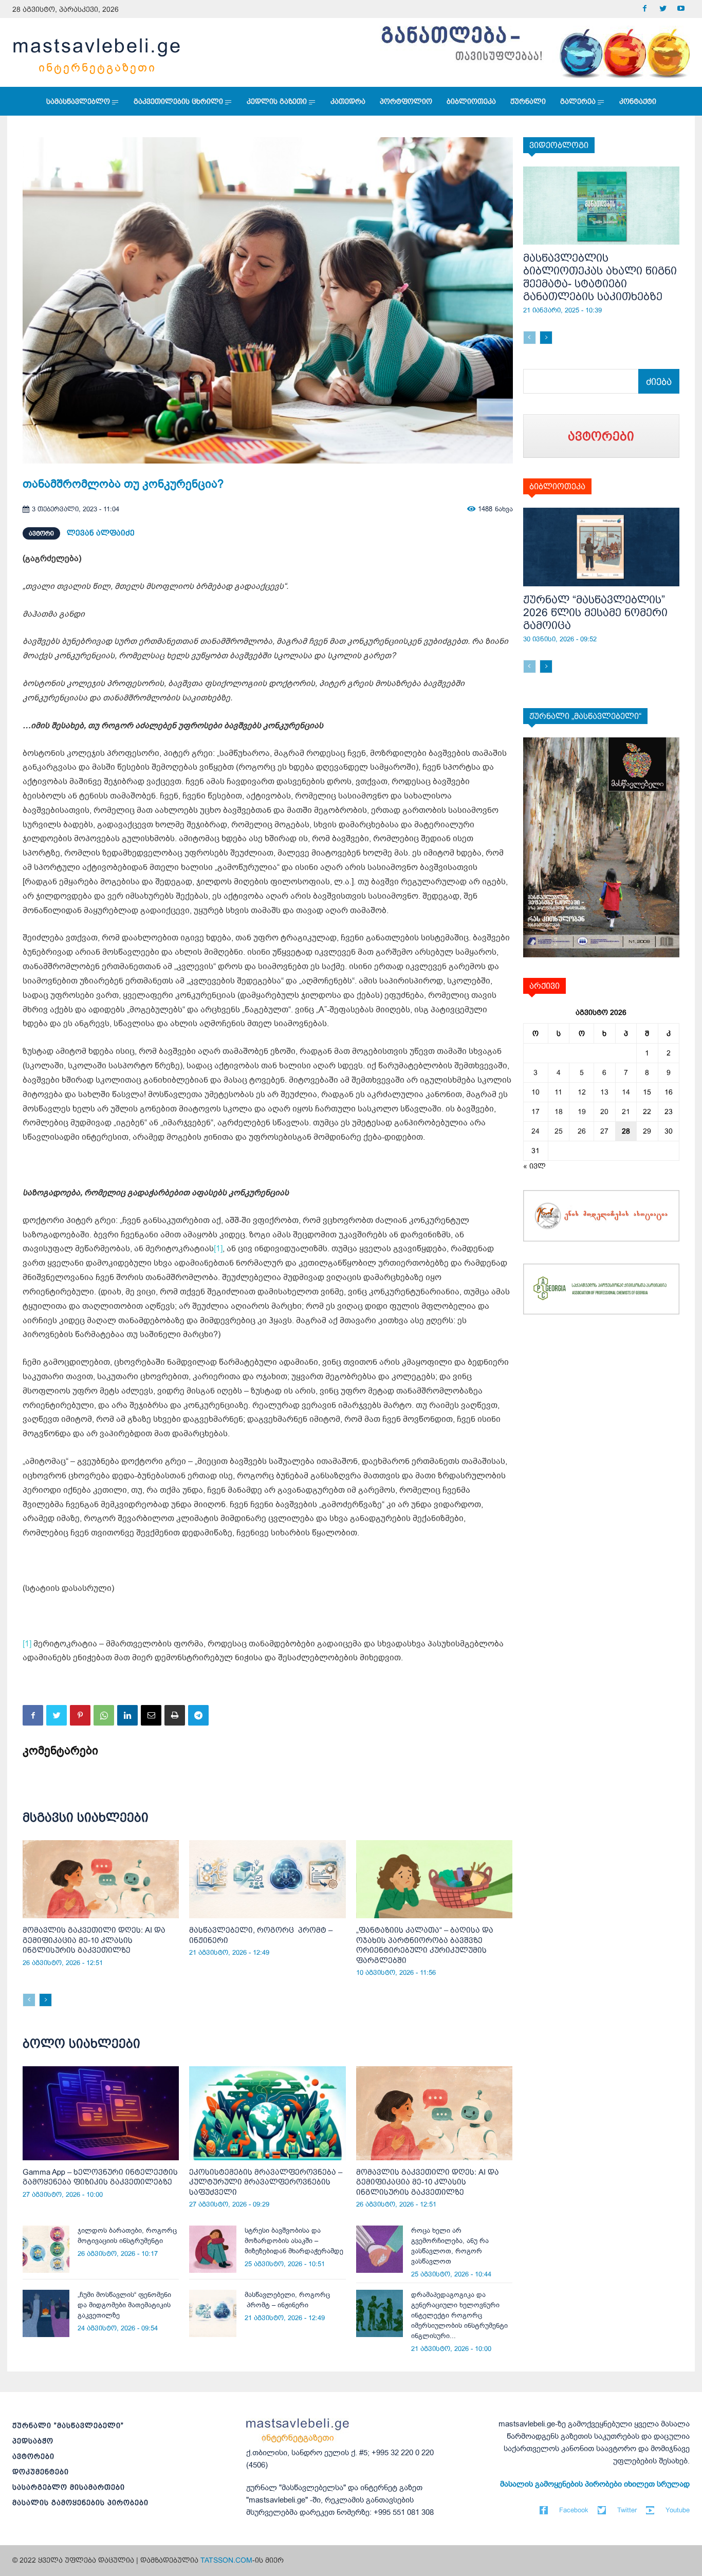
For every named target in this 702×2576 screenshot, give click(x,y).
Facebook (574, 2510)
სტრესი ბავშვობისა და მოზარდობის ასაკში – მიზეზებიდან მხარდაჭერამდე (294, 2241)
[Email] (151, 1715)
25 (559, 1131)
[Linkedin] (127, 1715)
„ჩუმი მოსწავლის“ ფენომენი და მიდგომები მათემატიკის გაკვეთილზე (124, 2305)
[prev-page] (29, 2000)
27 (604, 1131)
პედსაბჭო (33, 2441)
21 (626, 1111)
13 (604, 1092)
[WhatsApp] (104, 1715)
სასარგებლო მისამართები (69, 2487)
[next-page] (45, 2000)
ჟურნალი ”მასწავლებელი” (68, 2425)
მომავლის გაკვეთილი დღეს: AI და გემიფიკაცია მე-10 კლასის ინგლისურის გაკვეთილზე (94, 1940)
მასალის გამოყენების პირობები (80, 2503)
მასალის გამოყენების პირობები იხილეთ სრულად (595, 2484)
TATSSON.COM (226, 2560)
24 (535, 1131)
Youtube (678, 2510)
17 (535, 1111)
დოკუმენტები (41, 2472)
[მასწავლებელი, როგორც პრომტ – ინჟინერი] (267, 1879)
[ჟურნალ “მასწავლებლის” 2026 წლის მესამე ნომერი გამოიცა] (602, 547)
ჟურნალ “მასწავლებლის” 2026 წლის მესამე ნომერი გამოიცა (595, 612)
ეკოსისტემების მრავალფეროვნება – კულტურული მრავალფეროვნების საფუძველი (266, 2182)
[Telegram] (198, 1715)
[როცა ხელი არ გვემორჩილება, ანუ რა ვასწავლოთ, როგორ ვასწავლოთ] (380, 2249)
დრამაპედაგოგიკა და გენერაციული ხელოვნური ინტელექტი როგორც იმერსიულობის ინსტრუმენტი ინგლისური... (459, 2315)
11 (558, 1092)
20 (604, 1111)
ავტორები (33, 2456)
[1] (218, 1249)
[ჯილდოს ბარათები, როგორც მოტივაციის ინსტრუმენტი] (46, 2249)
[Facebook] (645, 9)
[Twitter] (663, 9)
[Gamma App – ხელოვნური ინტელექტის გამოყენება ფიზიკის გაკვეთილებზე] (101, 2113)
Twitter (627, 2510)
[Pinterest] (80, 1715)
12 (582, 1092)
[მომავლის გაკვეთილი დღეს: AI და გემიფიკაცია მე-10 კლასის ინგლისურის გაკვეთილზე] (101, 1879)
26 (582, 1131)
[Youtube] (681, 9)
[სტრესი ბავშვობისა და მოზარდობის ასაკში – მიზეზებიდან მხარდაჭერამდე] (213, 2249)
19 (582, 1111)
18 (559, 1111)
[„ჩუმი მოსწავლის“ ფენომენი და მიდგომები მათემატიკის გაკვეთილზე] (46, 2313)
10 (535, 1092)
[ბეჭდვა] (175, 1715)
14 (626, 1092)
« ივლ (534, 1166)
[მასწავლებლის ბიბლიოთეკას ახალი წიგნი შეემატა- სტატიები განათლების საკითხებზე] (602, 206)
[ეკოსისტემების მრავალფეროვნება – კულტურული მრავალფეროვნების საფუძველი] (267, 2113)
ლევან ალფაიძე (101, 533)
